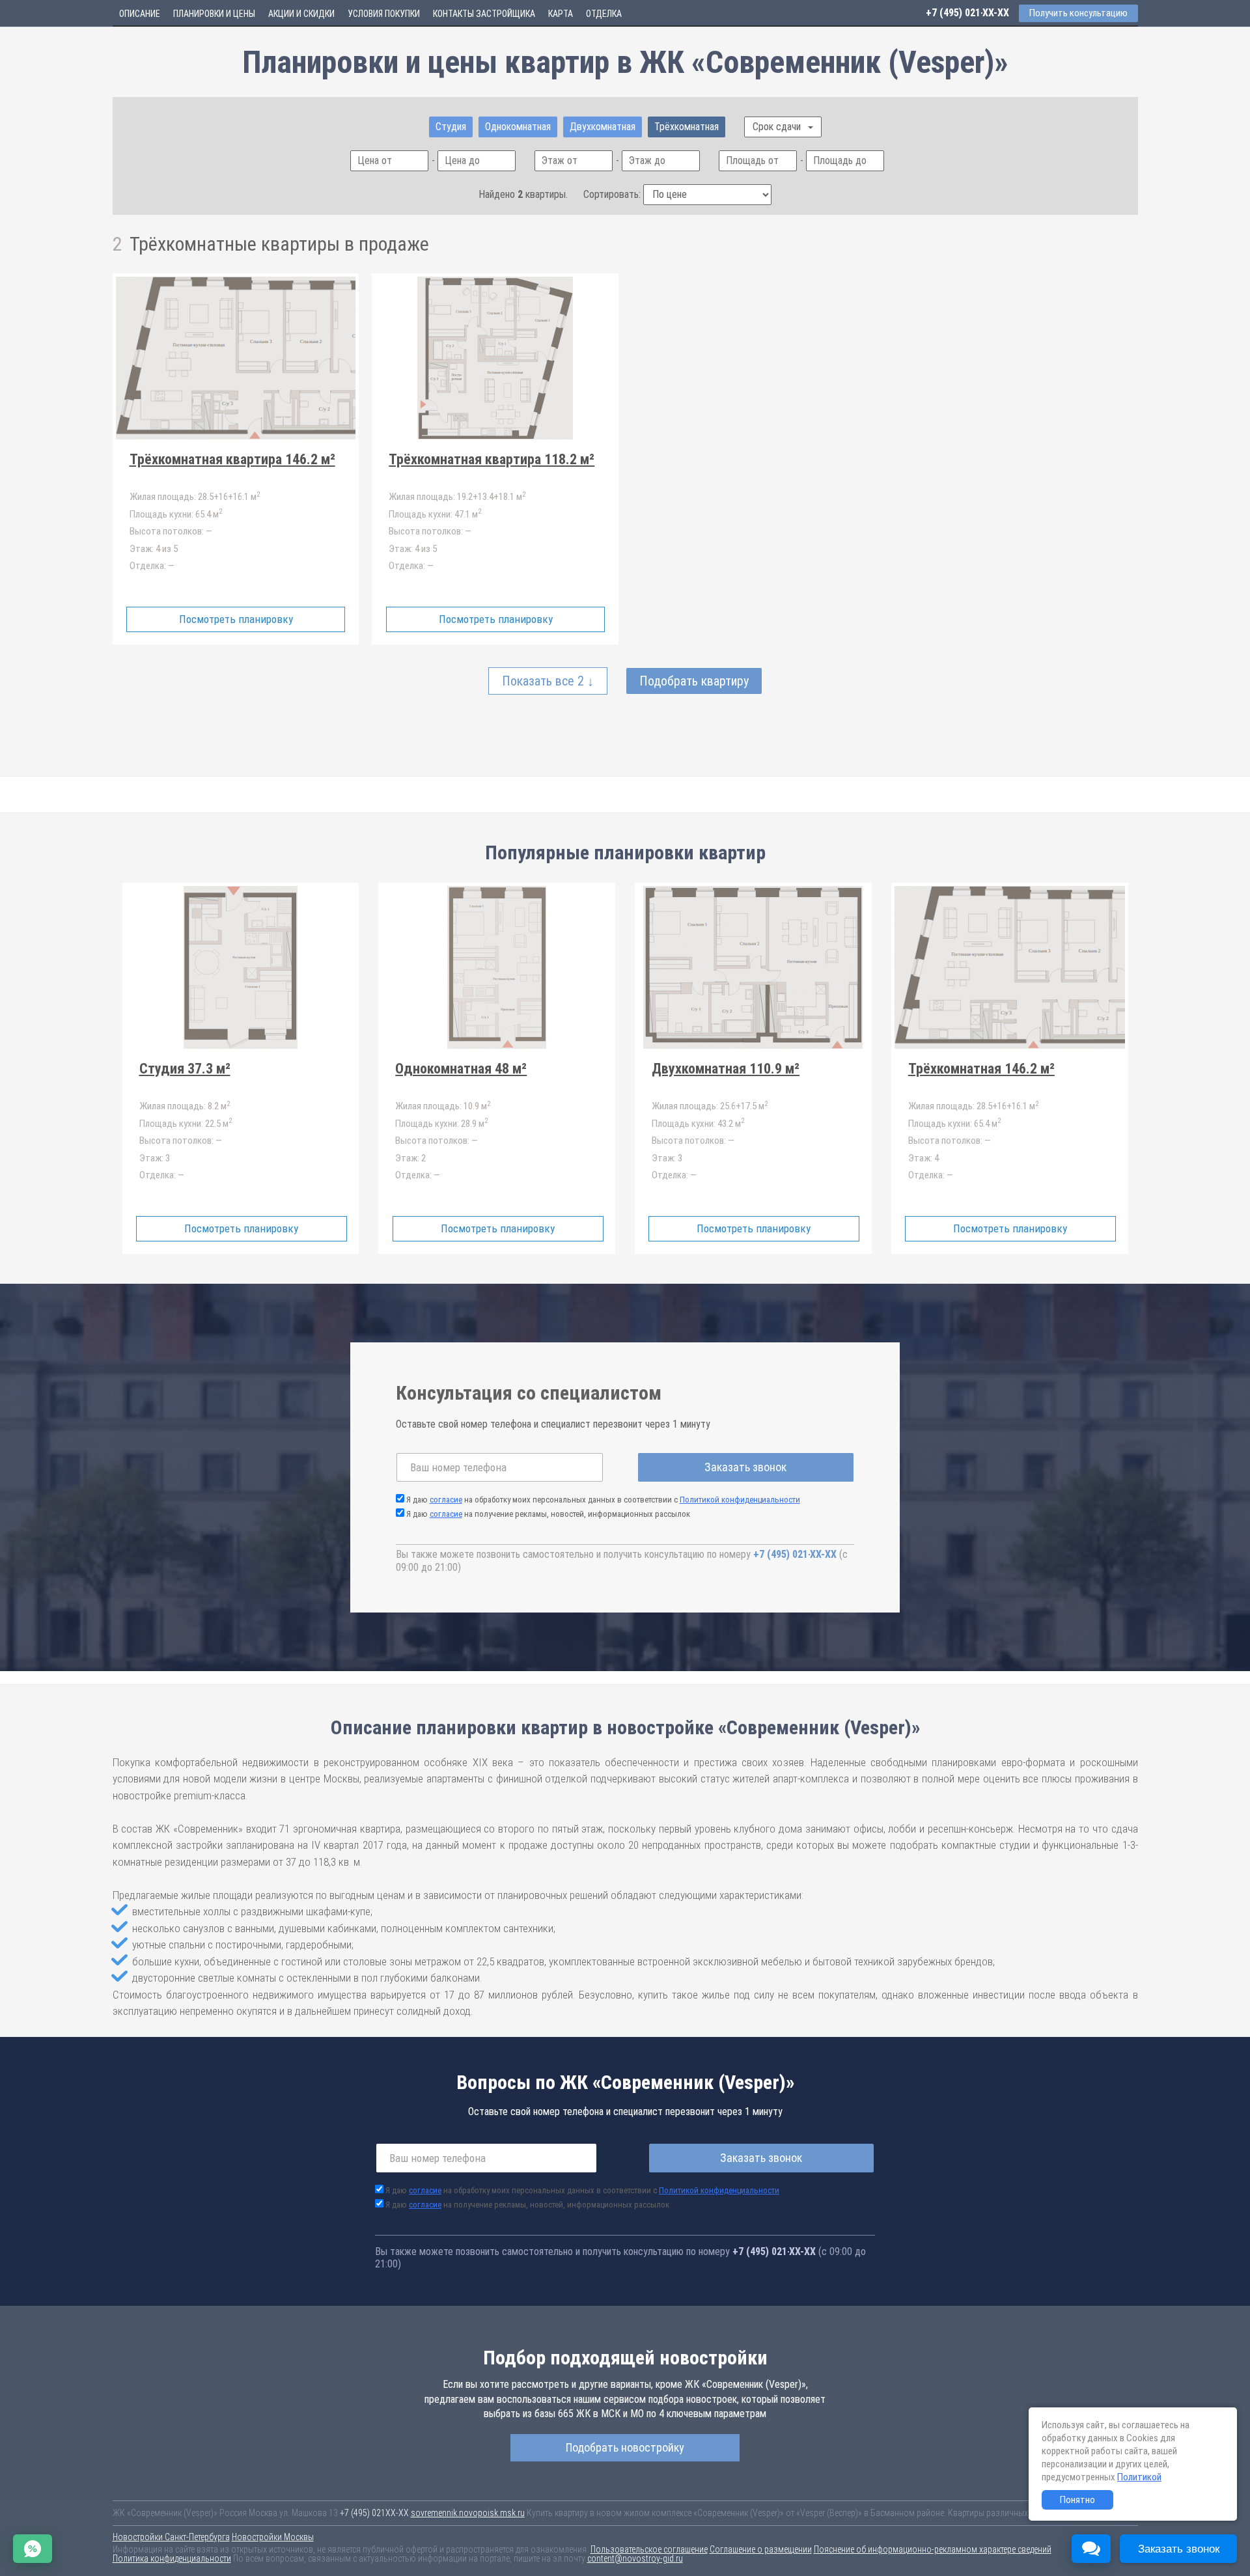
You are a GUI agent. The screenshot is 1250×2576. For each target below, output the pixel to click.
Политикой (1139, 2477)
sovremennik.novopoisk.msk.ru (468, 2513)
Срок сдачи (778, 127)
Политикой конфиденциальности (740, 1500)
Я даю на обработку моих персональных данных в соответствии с (603, 1500)
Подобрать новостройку (625, 2447)
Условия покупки (384, 14)
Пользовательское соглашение (649, 2549)
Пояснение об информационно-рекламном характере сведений (933, 2549)
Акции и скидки (301, 14)
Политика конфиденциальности (172, 2558)
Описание (140, 14)
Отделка (604, 14)
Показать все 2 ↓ (548, 681)
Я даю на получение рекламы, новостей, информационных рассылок (548, 1514)
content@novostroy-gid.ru (635, 2558)
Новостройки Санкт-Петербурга (171, 2537)
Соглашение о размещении (761, 2549)
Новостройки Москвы (273, 2537)
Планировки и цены (214, 14)
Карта (561, 14)
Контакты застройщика (484, 14)
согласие (446, 1500)
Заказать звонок (745, 1467)
